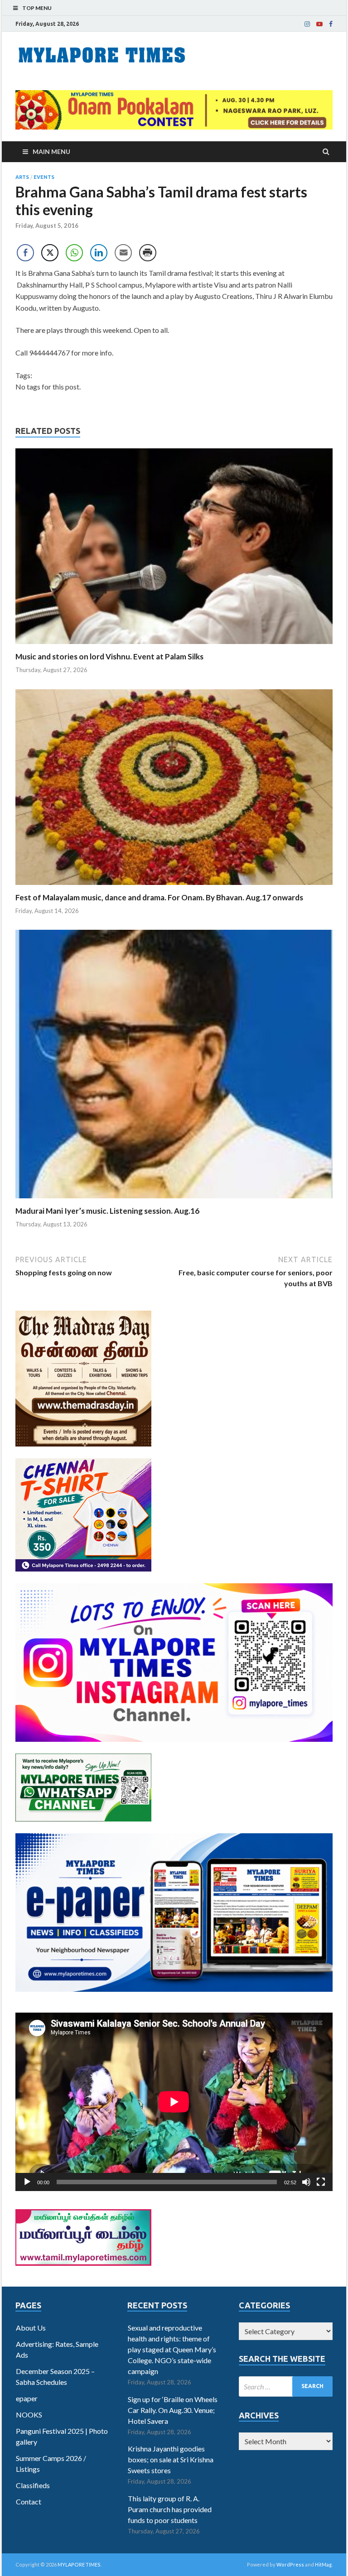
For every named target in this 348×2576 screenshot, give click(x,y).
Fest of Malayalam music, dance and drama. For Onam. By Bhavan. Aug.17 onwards (159, 897)
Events (44, 177)
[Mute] (306, 2182)
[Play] (27, 2182)
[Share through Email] (123, 253)
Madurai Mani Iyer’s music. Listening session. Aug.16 (107, 1211)
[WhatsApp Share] (74, 253)
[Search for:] (286, 2386)
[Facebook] (331, 24)
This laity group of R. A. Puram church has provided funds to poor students (170, 2509)
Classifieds (33, 2485)
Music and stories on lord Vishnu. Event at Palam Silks (109, 656)
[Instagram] (307, 24)
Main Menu (51, 151)
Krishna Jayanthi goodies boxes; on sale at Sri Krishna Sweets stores (171, 2459)
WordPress (290, 2564)
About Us (31, 2328)
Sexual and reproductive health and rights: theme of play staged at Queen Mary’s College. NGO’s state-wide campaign (172, 2349)
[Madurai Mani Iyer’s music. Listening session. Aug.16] (174, 1200)
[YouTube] (319, 24)
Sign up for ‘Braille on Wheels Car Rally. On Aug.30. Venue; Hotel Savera (173, 2410)
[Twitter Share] (50, 253)
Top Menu (37, 8)
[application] (174, 2102)
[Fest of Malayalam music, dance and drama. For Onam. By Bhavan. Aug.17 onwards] (174, 887)
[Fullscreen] (321, 2182)
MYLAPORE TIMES (79, 2564)
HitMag (323, 2564)
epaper (27, 2398)
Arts (22, 177)
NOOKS (29, 2415)
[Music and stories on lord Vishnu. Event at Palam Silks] (174, 646)
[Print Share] (148, 253)
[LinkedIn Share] (99, 253)
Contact (29, 2502)
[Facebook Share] (25, 253)
